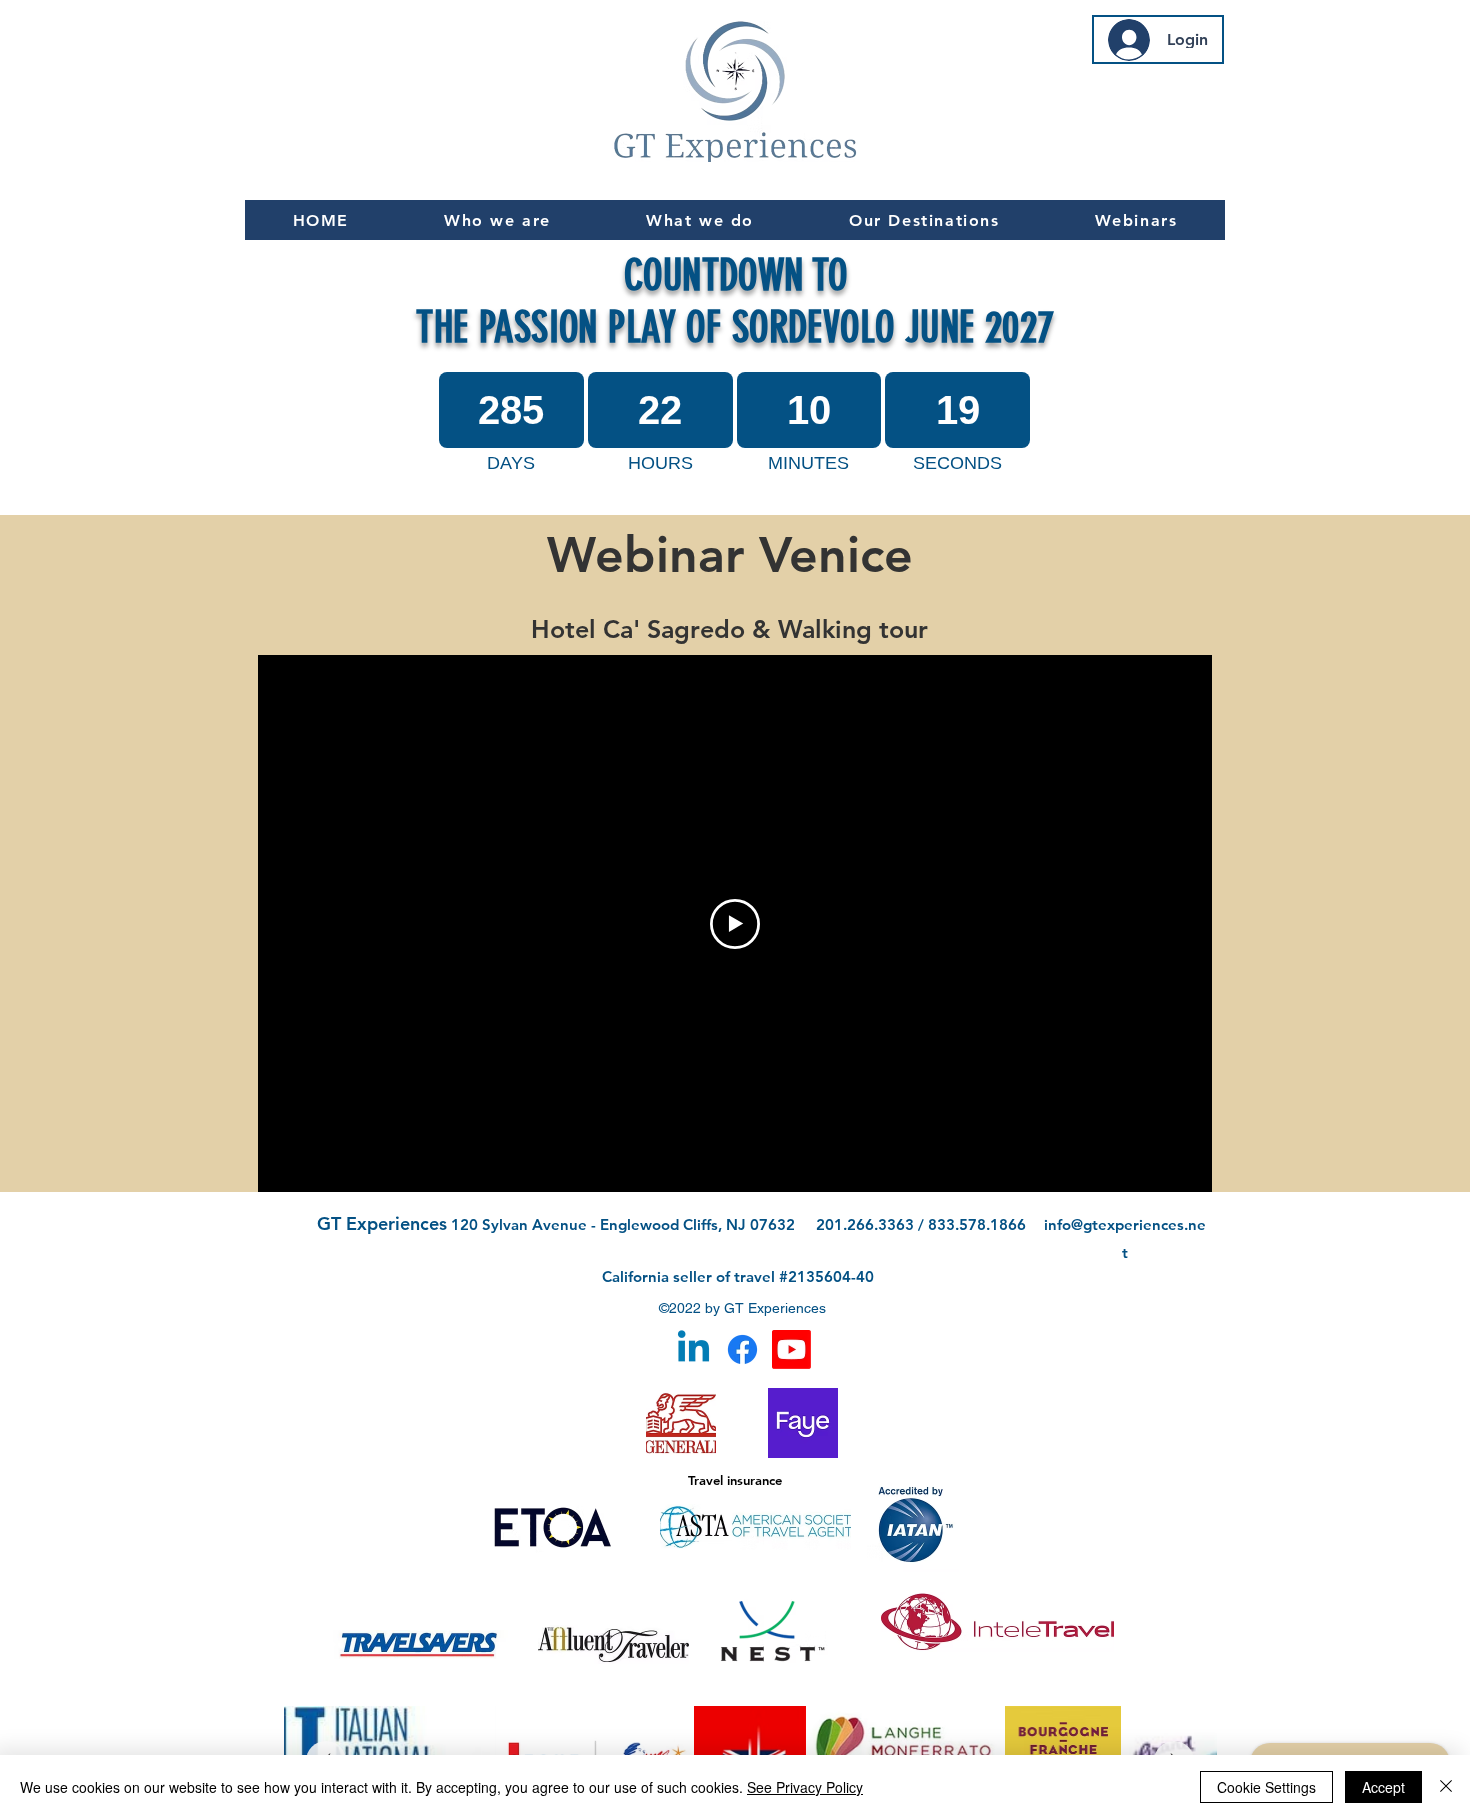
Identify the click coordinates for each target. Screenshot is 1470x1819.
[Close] (1446, 1787)
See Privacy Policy (805, 1787)
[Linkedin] (693, 1349)
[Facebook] (742, 1349)
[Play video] (735, 924)
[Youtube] (791, 1349)
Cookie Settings (1266, 1787)
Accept (1383, 1787)
